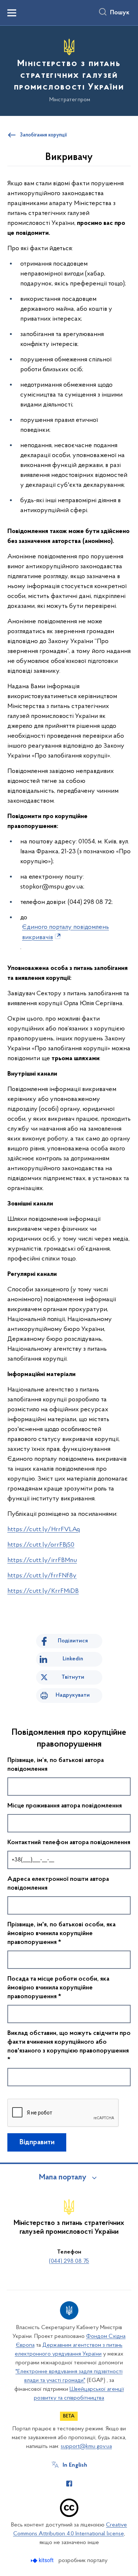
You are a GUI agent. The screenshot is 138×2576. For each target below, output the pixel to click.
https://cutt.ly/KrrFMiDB (43, 1591)
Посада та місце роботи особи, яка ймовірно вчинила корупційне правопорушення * (58, 1988)
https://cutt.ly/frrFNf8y (42, 1576)
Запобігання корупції (43, 135)
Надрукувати (73, 1695)
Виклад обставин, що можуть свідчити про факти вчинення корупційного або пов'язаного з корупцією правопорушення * (69, 2047)
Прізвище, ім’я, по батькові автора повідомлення (56, 1765)
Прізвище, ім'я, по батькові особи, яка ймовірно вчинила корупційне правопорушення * (61, 1934)
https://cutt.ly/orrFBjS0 (41, 1545)
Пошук (120, 13)
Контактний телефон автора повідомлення (69, 1843)
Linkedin (73, 1659)
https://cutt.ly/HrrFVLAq (44, 1530)
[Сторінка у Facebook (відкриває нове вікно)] (69, 2484)
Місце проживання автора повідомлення (65, 1806)
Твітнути (73, 1677)
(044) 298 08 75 (69, 2261)
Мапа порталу (63, 2178)
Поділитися (73, 1641)
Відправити (37, 2142)
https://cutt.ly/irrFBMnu (42, 1561)
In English (75, 2465)
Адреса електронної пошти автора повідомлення (58, 1884)
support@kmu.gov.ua (86, 2447)
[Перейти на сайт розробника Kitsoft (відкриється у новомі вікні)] (43, 2560)
